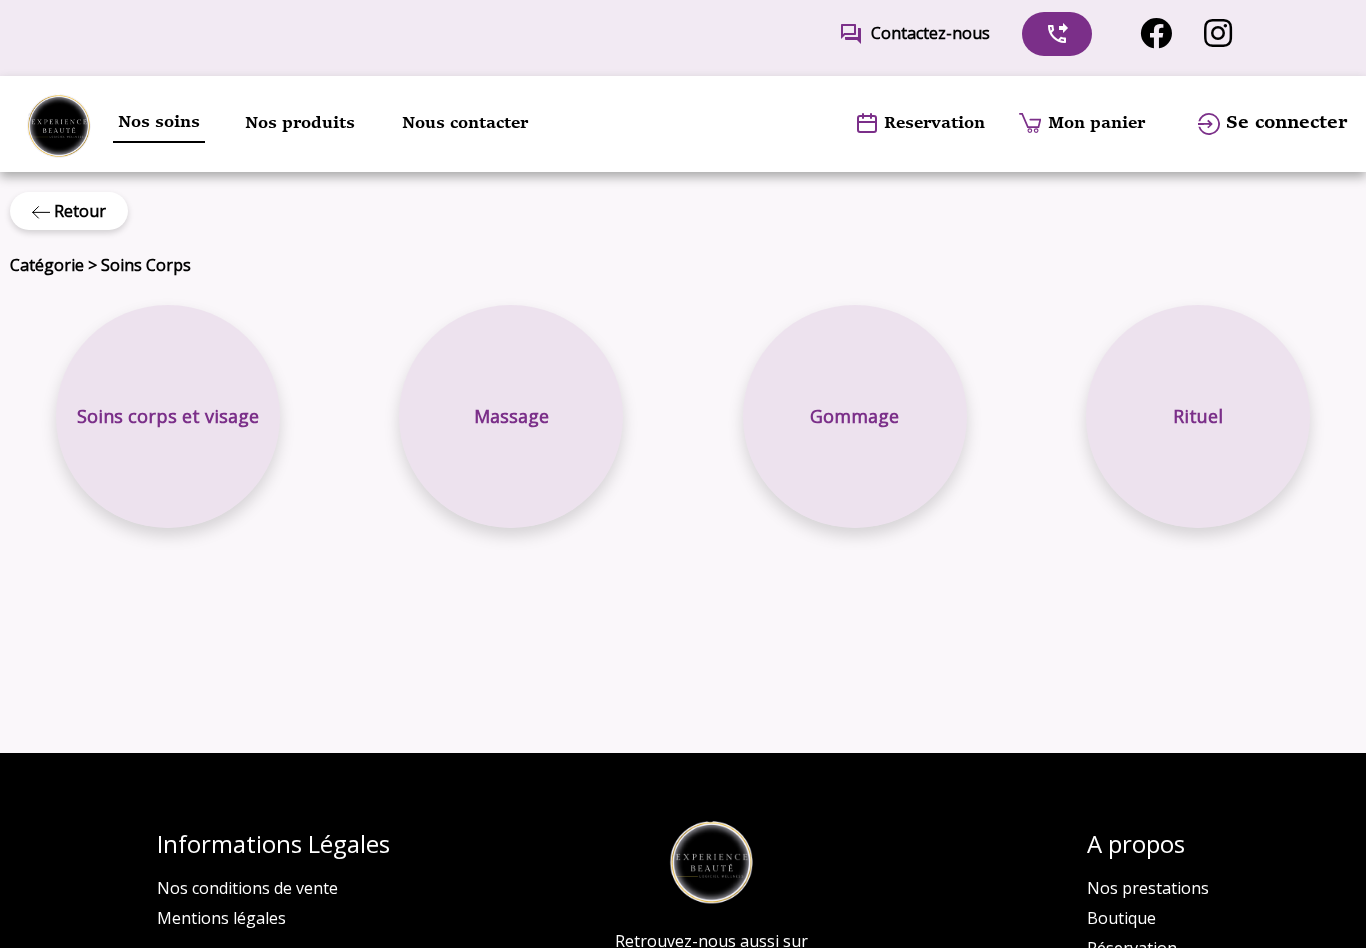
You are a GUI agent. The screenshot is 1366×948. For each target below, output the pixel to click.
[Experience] (711, 863)
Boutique (1121, 918)
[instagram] (1218, 33)
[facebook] (1156, 33)
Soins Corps (146, 265)
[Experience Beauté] (58, 124)
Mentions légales (221, 918)
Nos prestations (1148, 888)
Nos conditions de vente (247, 888)
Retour (78, 211)
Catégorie (47, 265)
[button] (168, 417)
